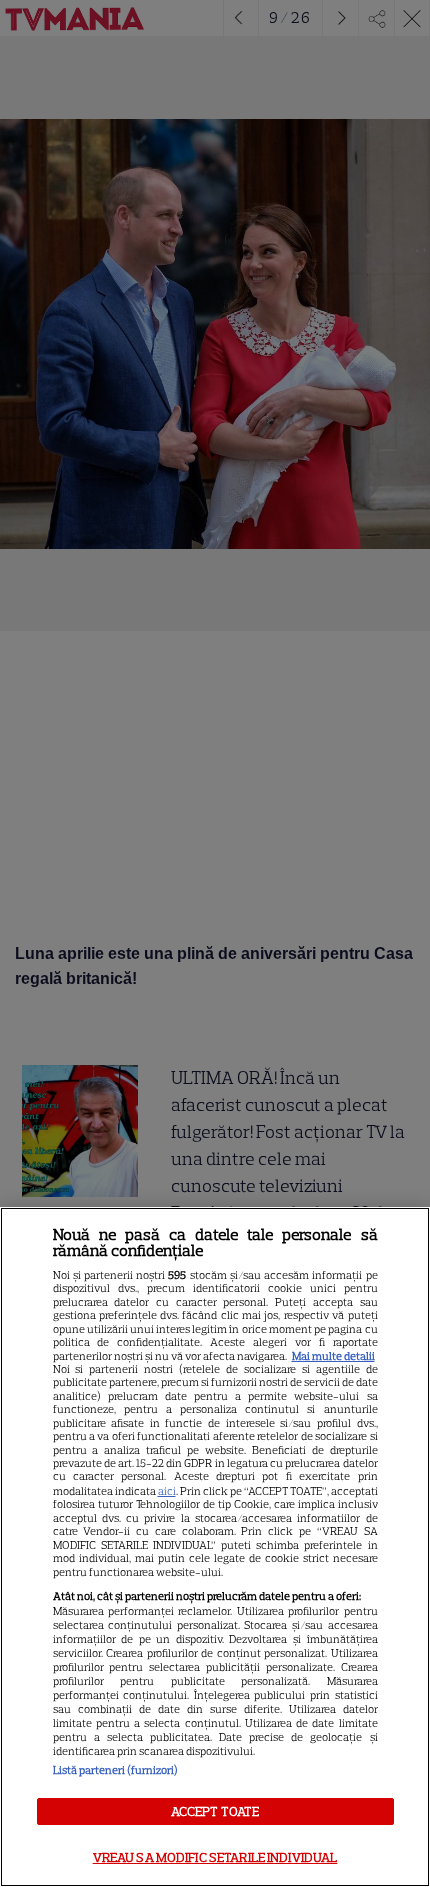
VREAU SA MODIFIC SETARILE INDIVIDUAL (215, 1857)
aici (167, 1491)
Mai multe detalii (333, 1356)
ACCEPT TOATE (215, 1811)
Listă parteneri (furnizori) (115, 1770)
